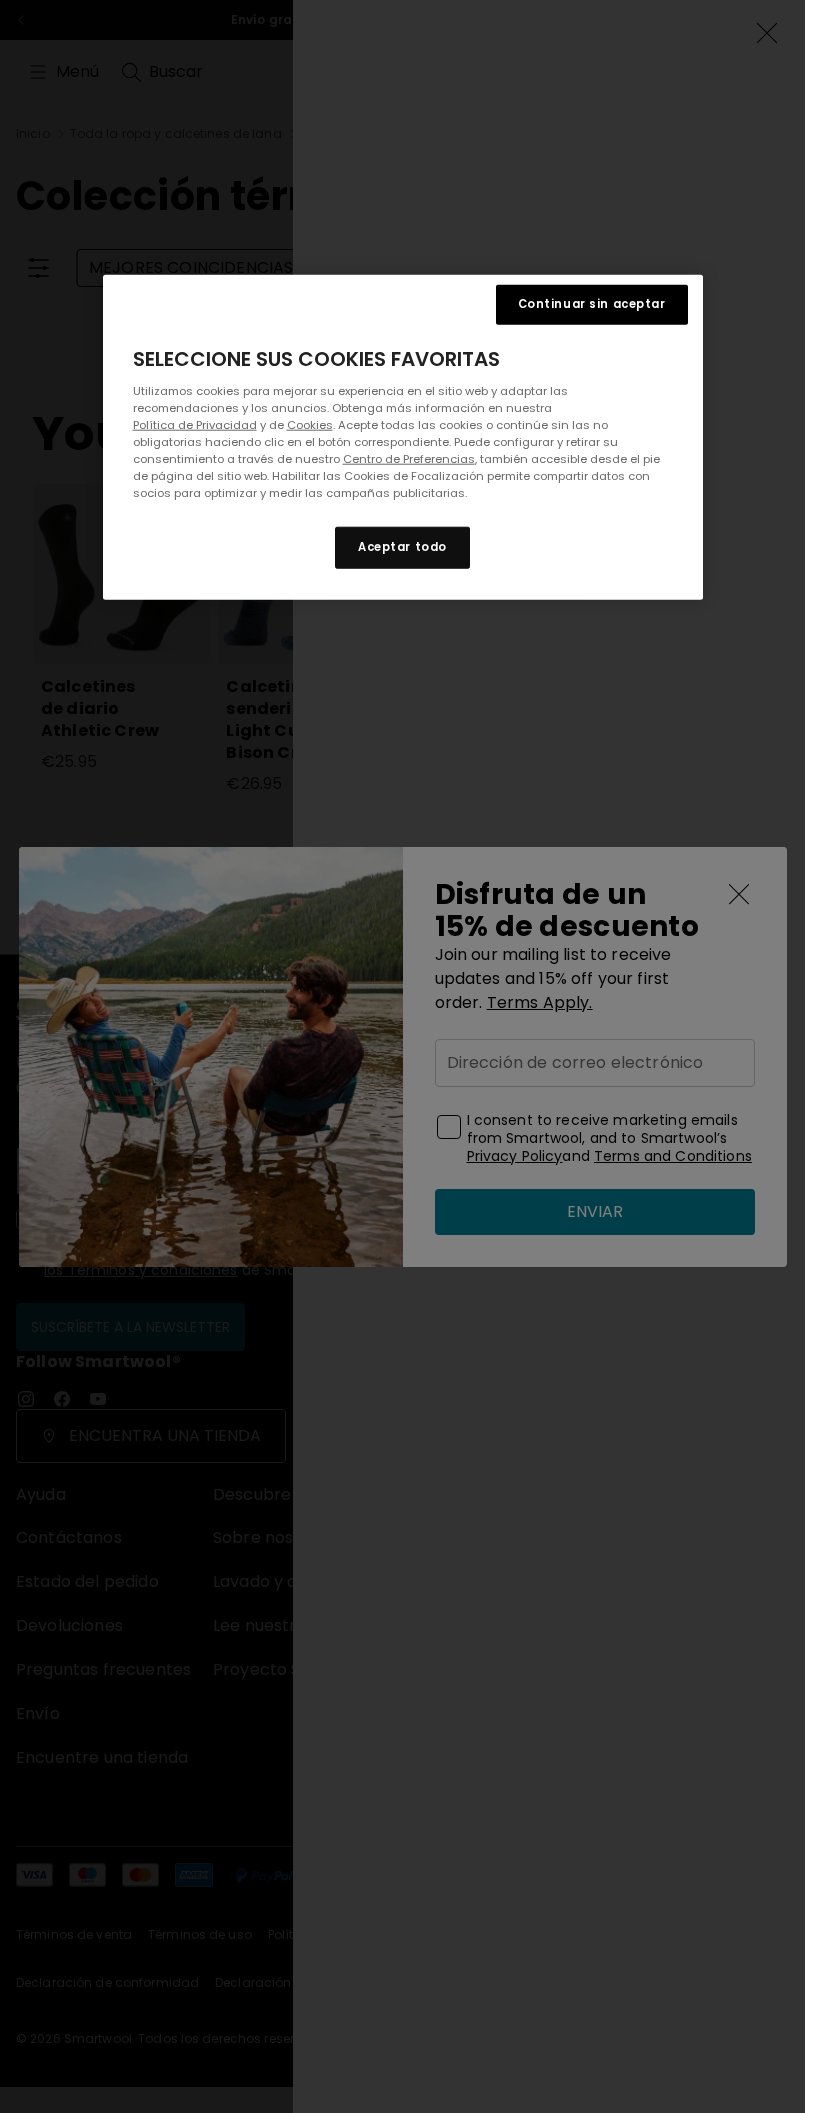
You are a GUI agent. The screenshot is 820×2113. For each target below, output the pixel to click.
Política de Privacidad (195, 425)
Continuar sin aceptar (592, 304)
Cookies (310, 425)
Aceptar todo (402, 547)
